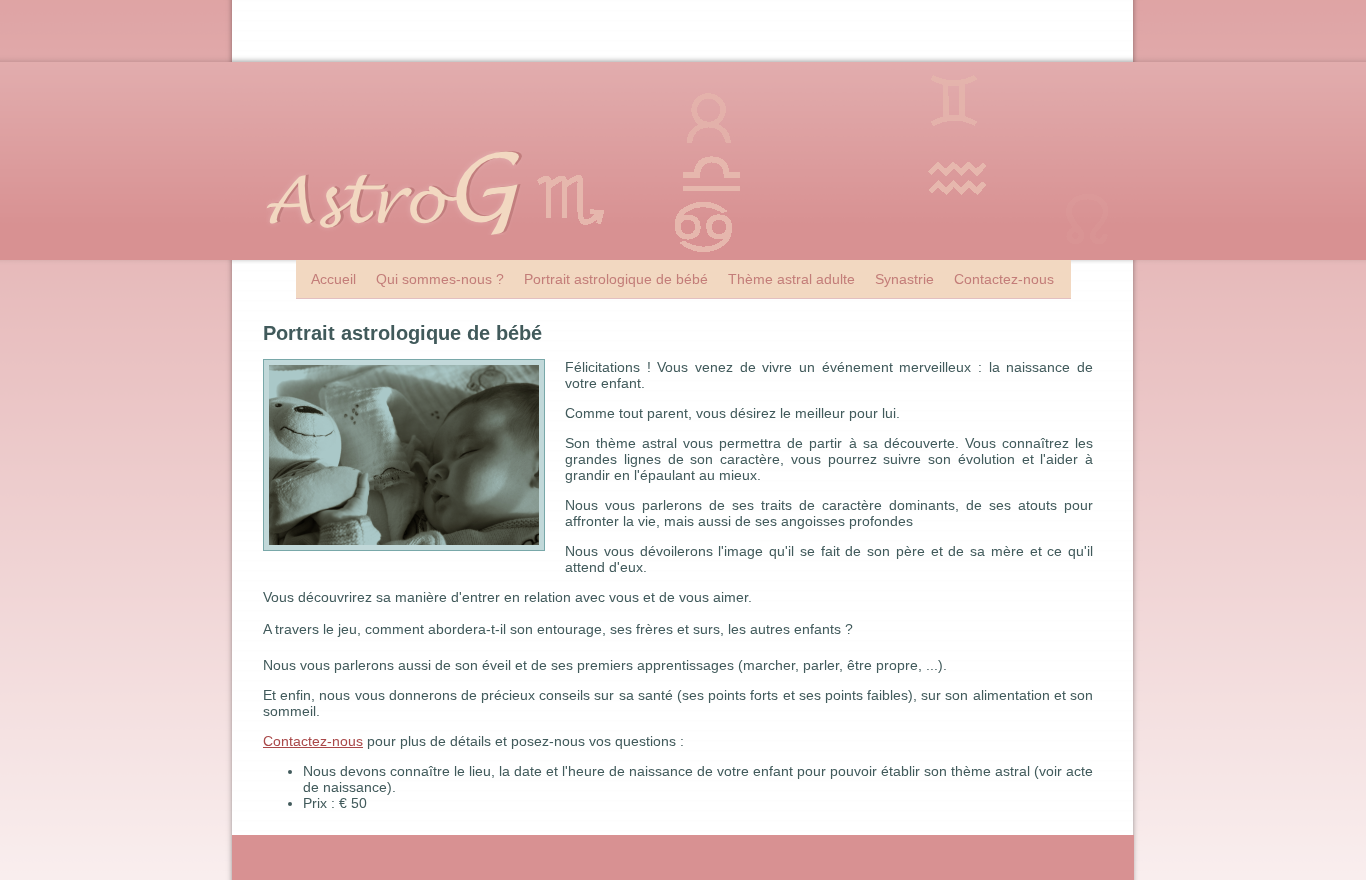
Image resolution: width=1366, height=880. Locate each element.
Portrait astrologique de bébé (616, 279)
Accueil (333, 279)
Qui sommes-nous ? (440, 279)
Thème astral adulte (791, 279)
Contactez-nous (1004, 279)
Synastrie (904, 279)
